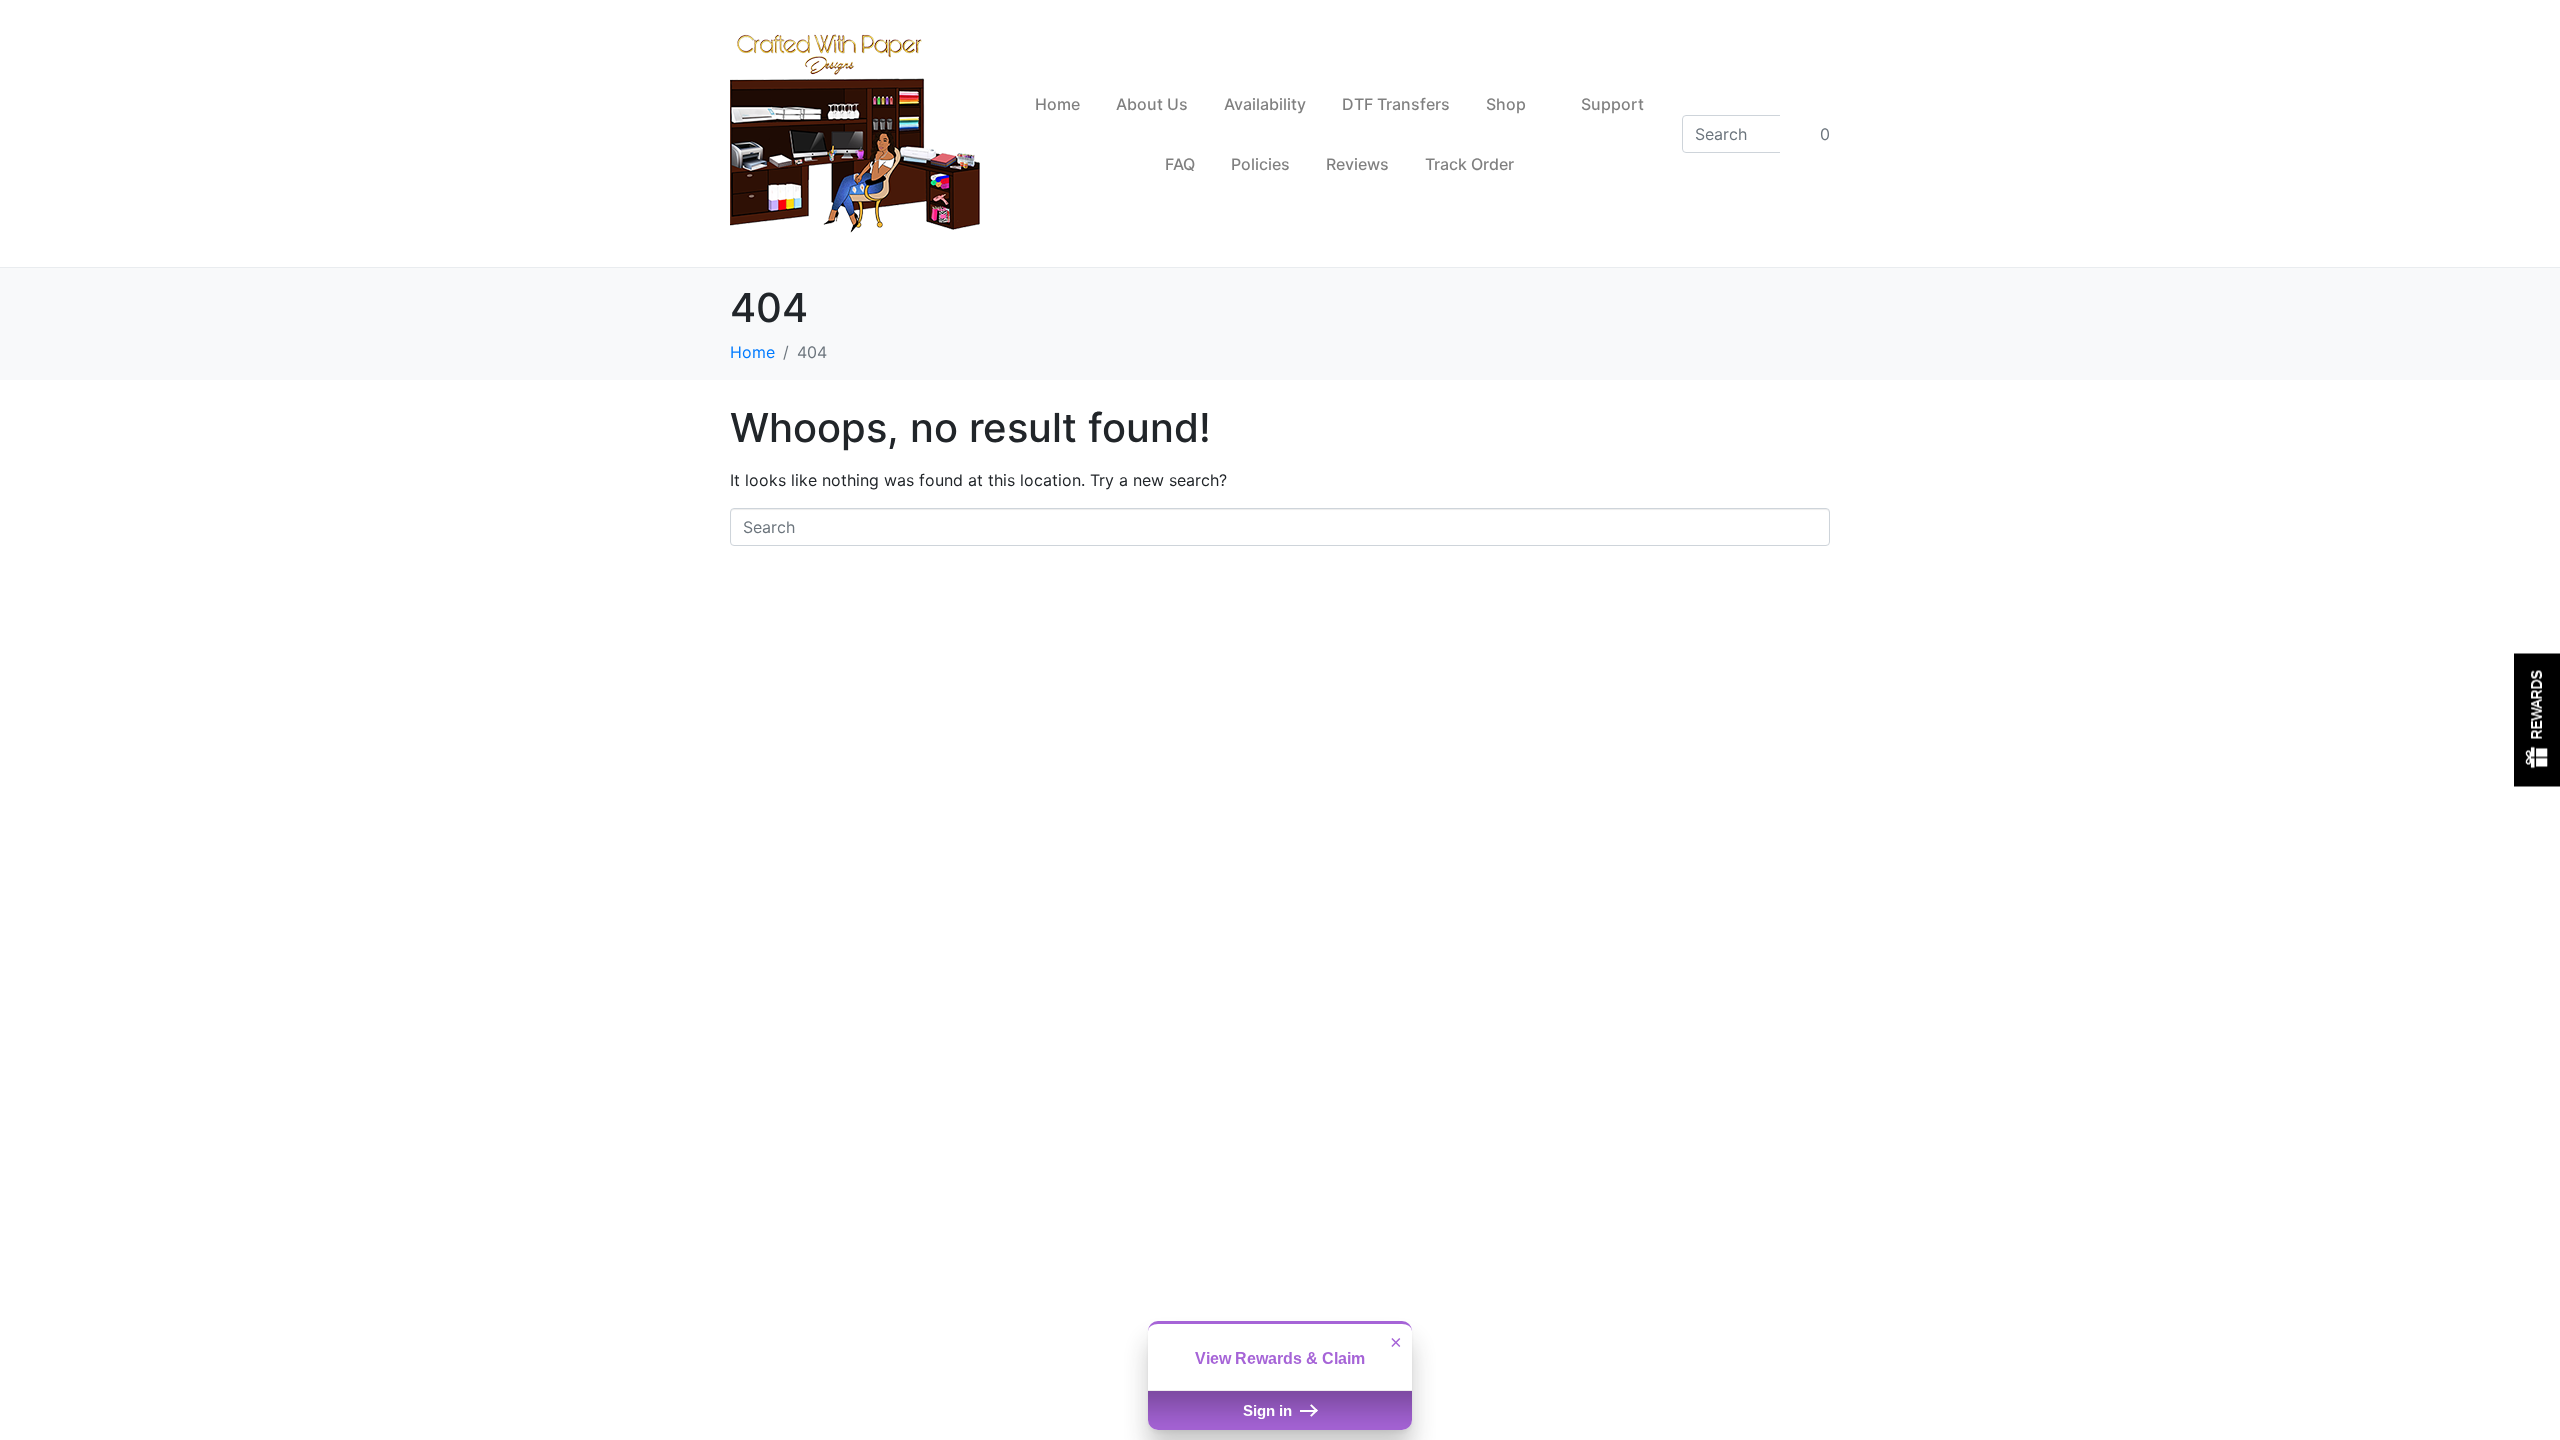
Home (1057, 104)
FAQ (1180, 164)
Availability (1265, 104)
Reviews (1357, 164)
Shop (1506, 104)
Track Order (1469, 164)
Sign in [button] (1269, 1410)
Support (1612, 104)
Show (2537, 720)
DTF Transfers (1396, 104)
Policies (1260, 164)
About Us (1152, 104)
